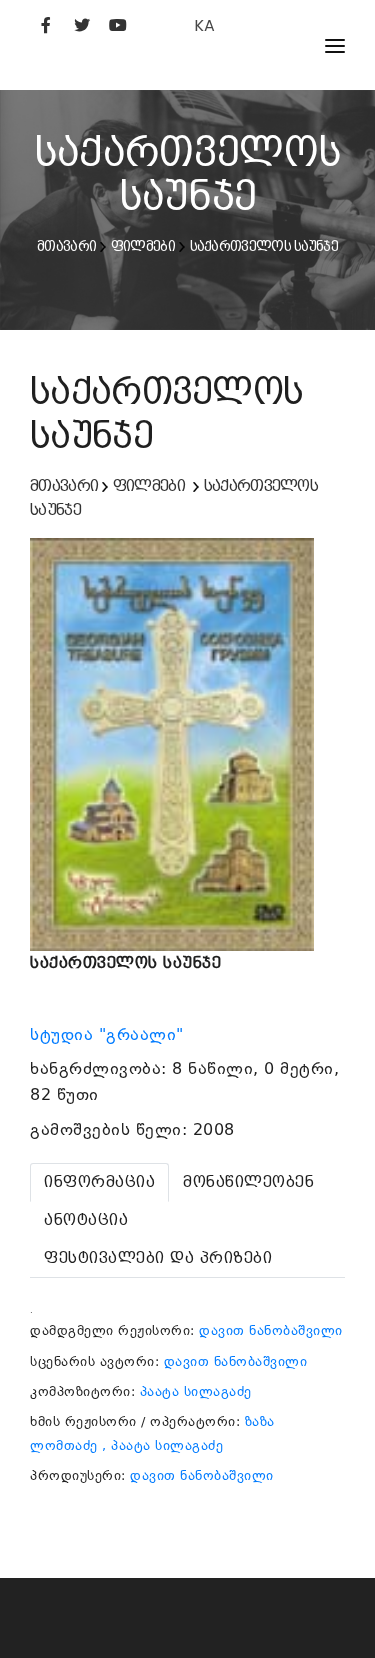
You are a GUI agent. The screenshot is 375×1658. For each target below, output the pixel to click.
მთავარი (66, 246)
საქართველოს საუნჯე (264, 246)
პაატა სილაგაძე (196, 1391)
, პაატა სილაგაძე (162, 1445)
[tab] (99, 1182)
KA (204, 25)
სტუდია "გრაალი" (109, 1035)
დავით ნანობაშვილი (271, 1330)
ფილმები (143, 246)
